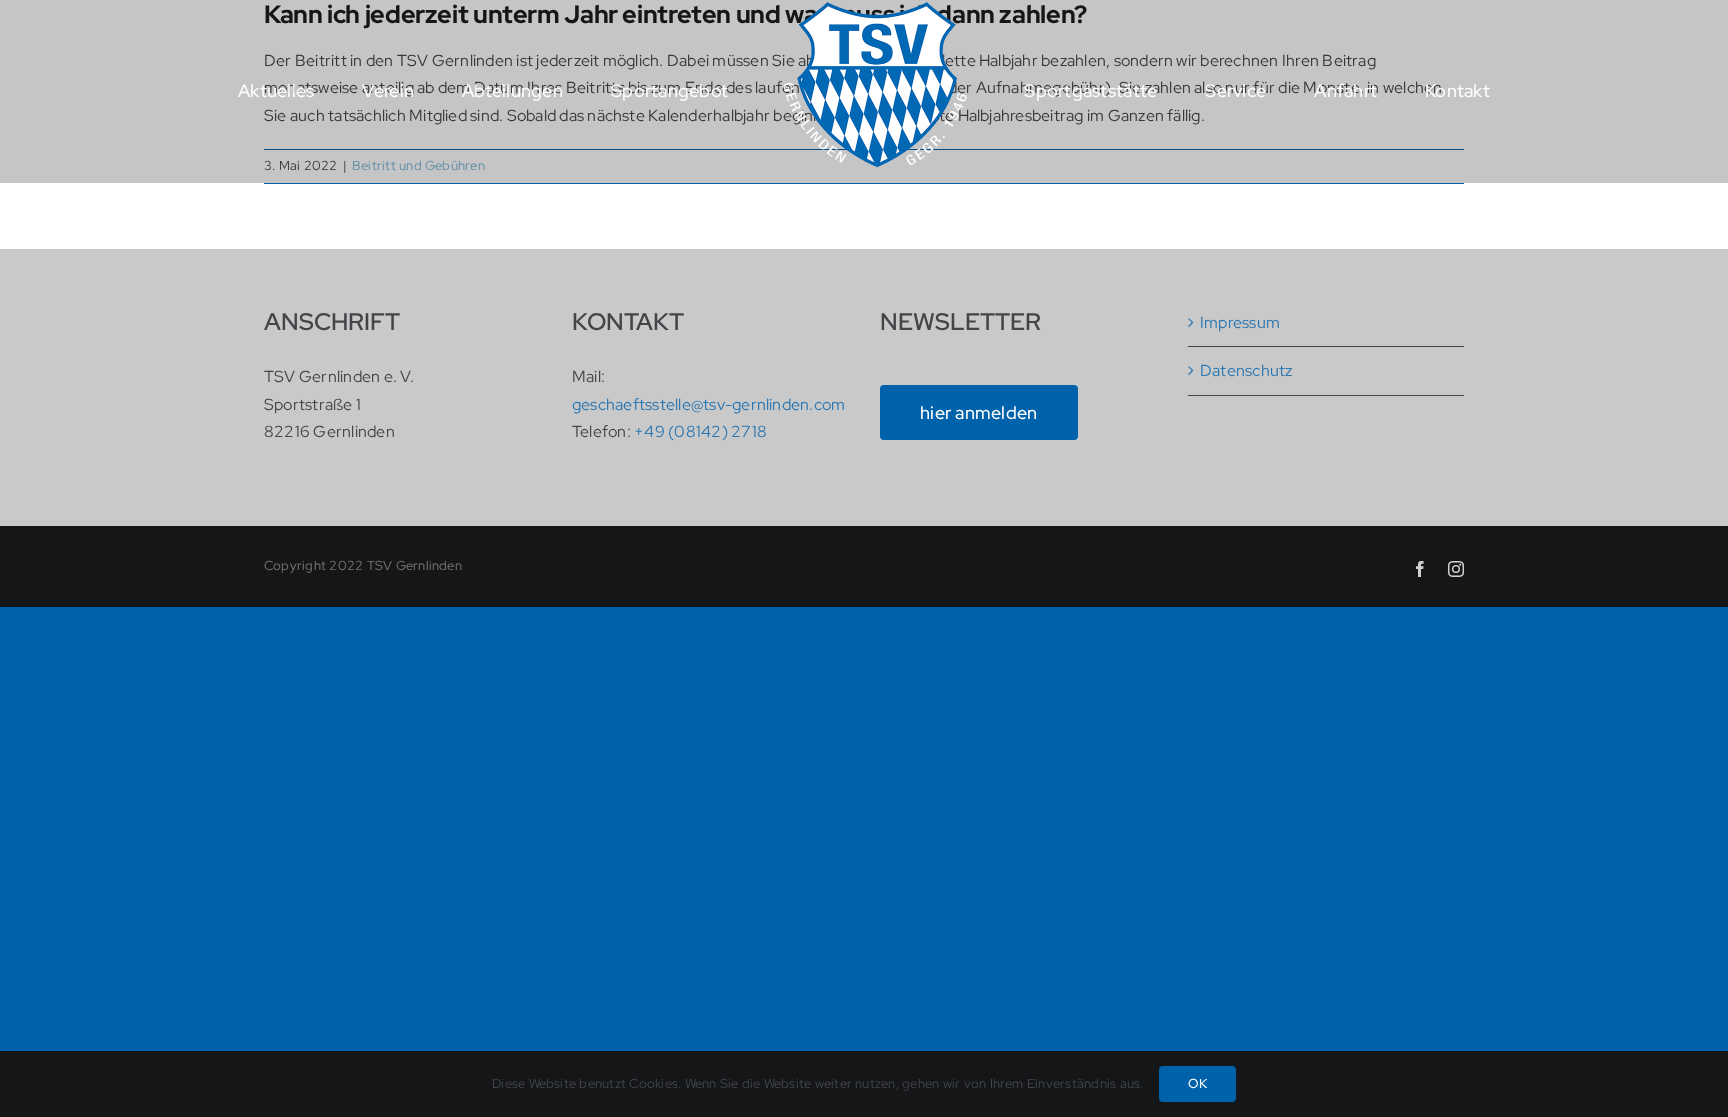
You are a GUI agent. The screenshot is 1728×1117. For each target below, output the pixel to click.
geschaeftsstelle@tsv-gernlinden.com (708, 404)
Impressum (1240, 322)
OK (1197, 1083)
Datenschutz (1246, 370)
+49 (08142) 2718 (700, 431)
